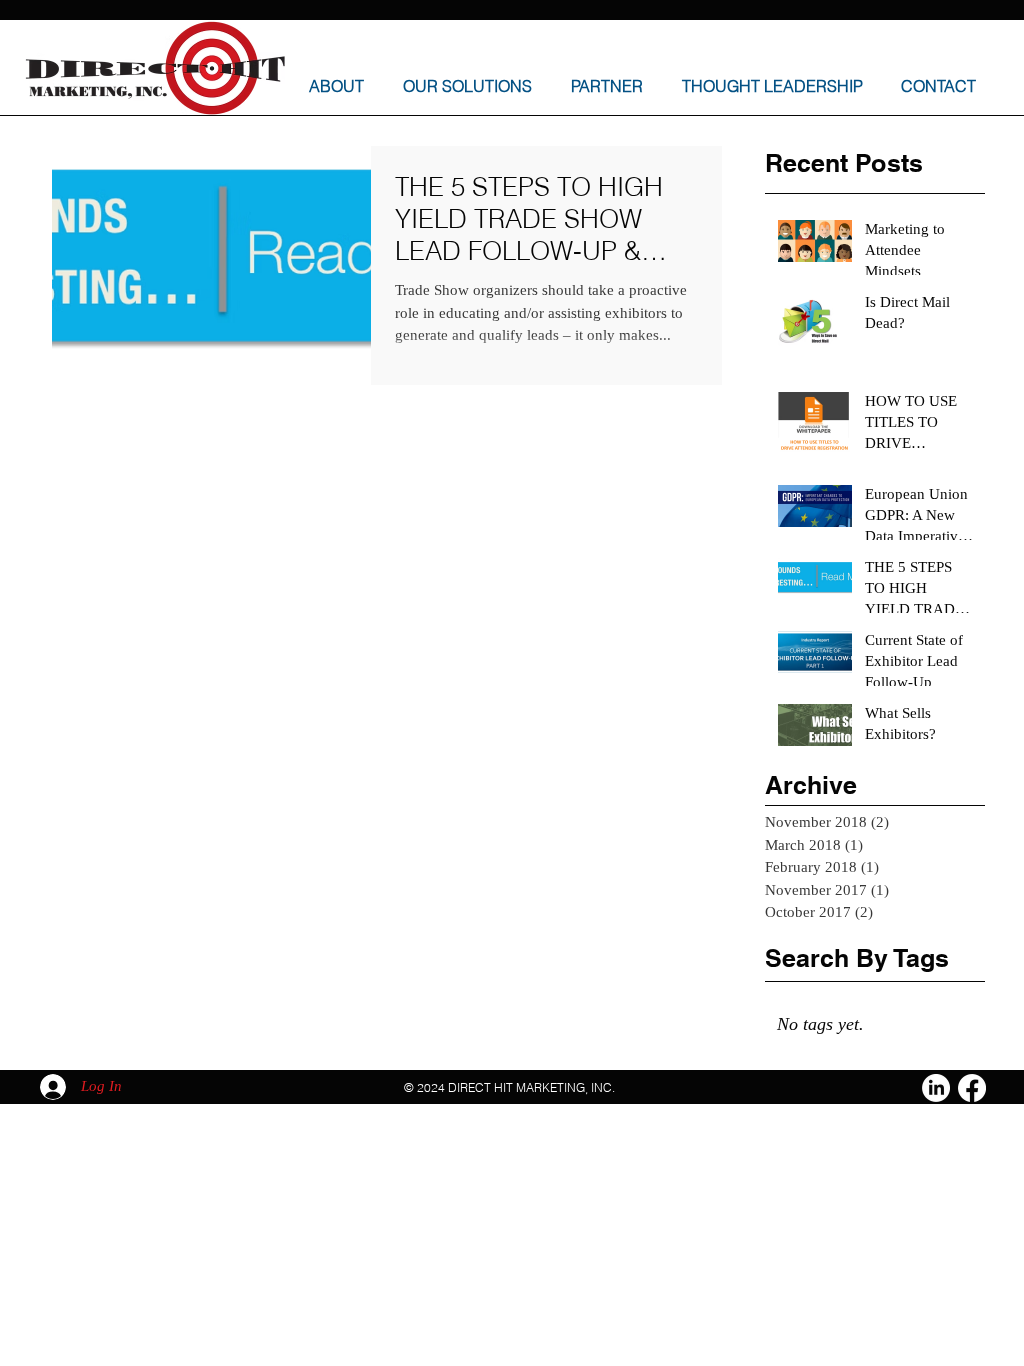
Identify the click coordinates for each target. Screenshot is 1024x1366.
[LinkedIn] (936, 1088)
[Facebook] (972, 1088)
